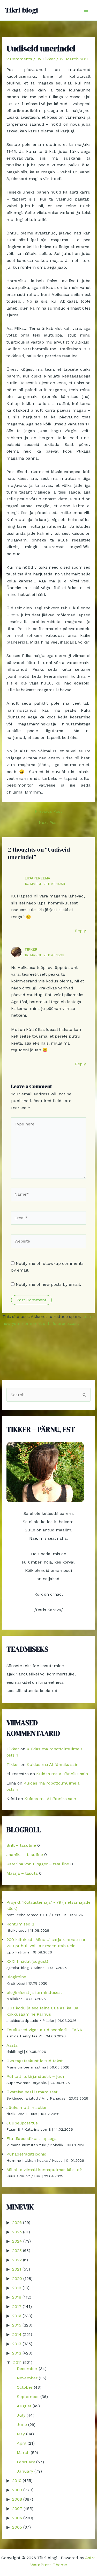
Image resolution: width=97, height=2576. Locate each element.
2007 (17, 2509)
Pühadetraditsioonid (27, 2154)
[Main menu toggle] (86, 10)
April (22, 2443)
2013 (17, 2344)
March (23, 2453)
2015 (17, 2325)
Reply (80, 931)
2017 (17, 2306)
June (22, 2425)
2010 (17, 2481)
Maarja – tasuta (22, 1873)
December (27, 2369)
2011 (17, 2362)
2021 (17, 2269)
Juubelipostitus (22, 2123)
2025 (17, 2232)
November (27, 2378)
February (26, 2462)
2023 (17, 2250)
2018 (17, 2297)
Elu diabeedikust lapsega (32, 2139)
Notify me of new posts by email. (48, 1284)
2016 (17, 2316)
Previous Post (48, 811)
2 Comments (19, 59)
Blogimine (16, 1977)
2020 (17, 2278)
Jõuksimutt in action (27, 2107)
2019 (17, 2288)
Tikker (31, 949)
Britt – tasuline (21, 1845)
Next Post (48, 823)
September (28, 2397)
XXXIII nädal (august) (27, 1961)
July (21, 2415)
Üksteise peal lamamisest (32, 2092)
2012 (17, 2353)
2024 (17, 2241)
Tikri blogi (22, 10)
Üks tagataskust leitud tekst (35, 2061)
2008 (17, 2499)
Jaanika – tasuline (25, 1855)
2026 (17, 2222)
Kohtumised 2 (20, 1924)
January (25, 2471)
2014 (17, 2334)
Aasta (12, 2045)
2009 (17, 2490)
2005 (17, 2527)
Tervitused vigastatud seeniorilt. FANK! (45, 2030)
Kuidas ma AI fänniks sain (53, 1764)
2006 (17, 2518)
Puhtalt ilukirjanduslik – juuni (36, 2076)
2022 (17, 2260)
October (25, 2387)
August (24, 2406)
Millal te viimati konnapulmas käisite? (44, 2170)
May (21, 2434)
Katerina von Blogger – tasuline (38, 1864)
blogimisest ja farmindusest (34, 1992)
